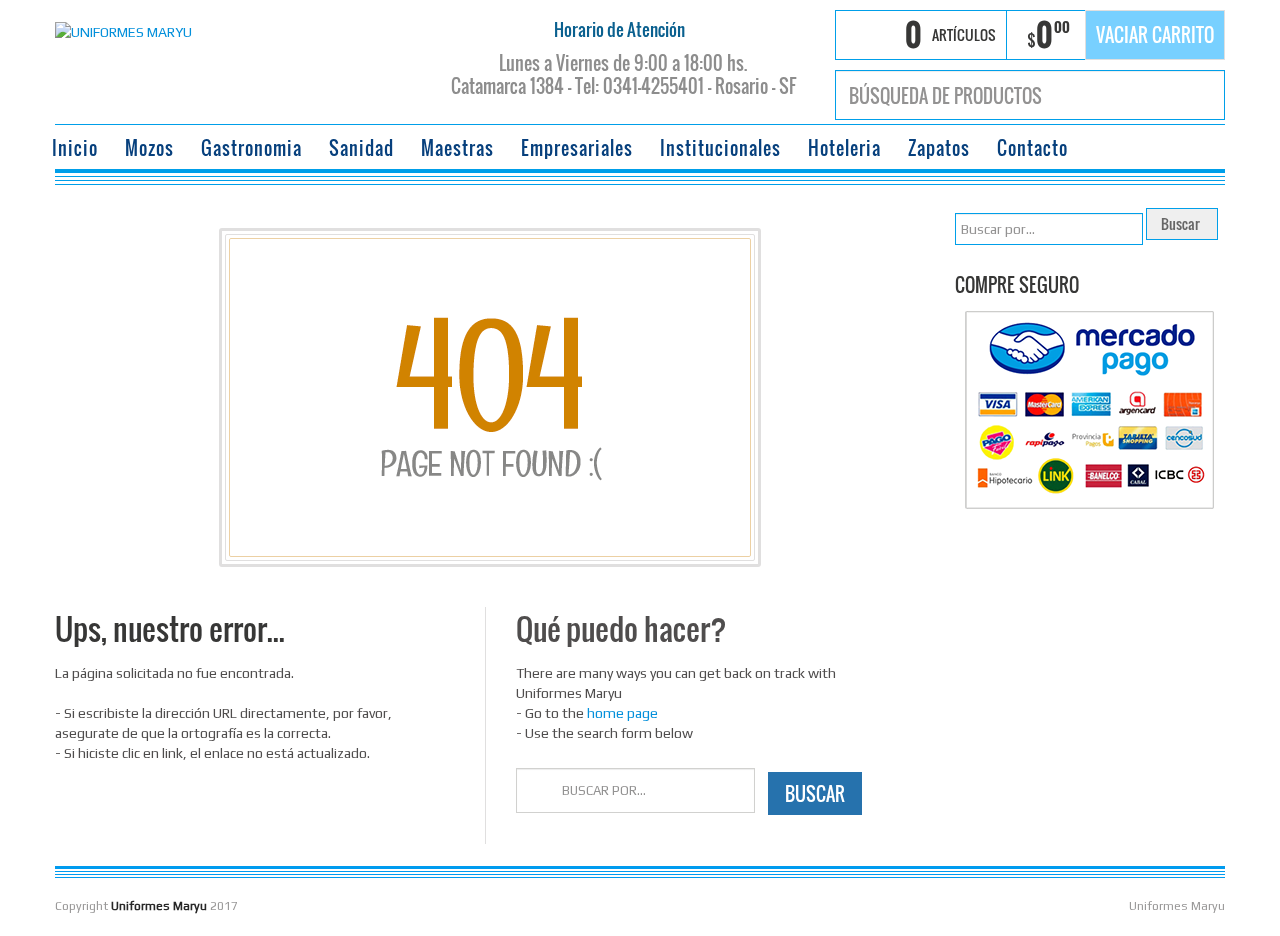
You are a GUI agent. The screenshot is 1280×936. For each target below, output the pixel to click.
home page (622, 713)
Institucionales (720, 148)
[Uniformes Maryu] (123, 30)
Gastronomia (251, 148)
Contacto (1032, 148)
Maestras (457, 148)
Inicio (75, 148)
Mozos (149, 148)
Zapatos (939, 148)
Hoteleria (844, 148)
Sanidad (361, 148)
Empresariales (577, 148)
